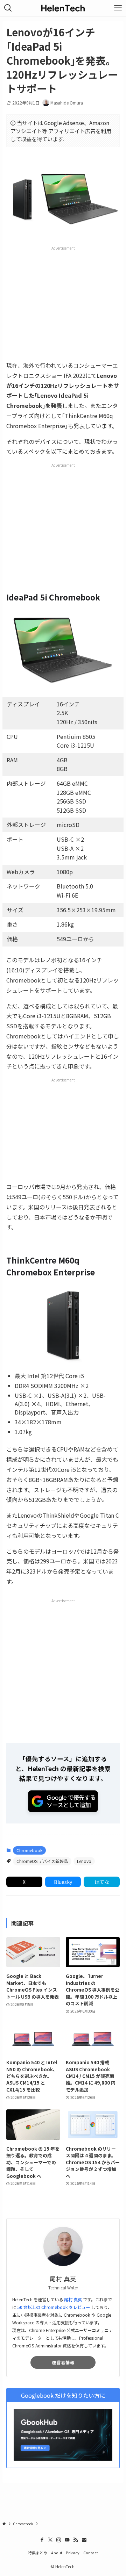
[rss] (76, 2540)
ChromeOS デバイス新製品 (42, 1861)
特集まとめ (38, 2553)
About (57, 2553)
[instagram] (59, 2540)
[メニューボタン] (118, 8)
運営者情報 (63, 2362)
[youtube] (67, 2540)
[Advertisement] (65, 303)
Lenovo (84, 1861)
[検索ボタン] (8, 8)
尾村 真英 (73, 2300)
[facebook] (42, 2540)
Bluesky (63, 1882)
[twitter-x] (50, 2540)
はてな (102, 1882)
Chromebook (29, 1850)
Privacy (73, 2553)
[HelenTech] (63, 8)
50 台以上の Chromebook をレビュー (54, 2307)
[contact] (84, 2540)
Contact (91, 2553)
